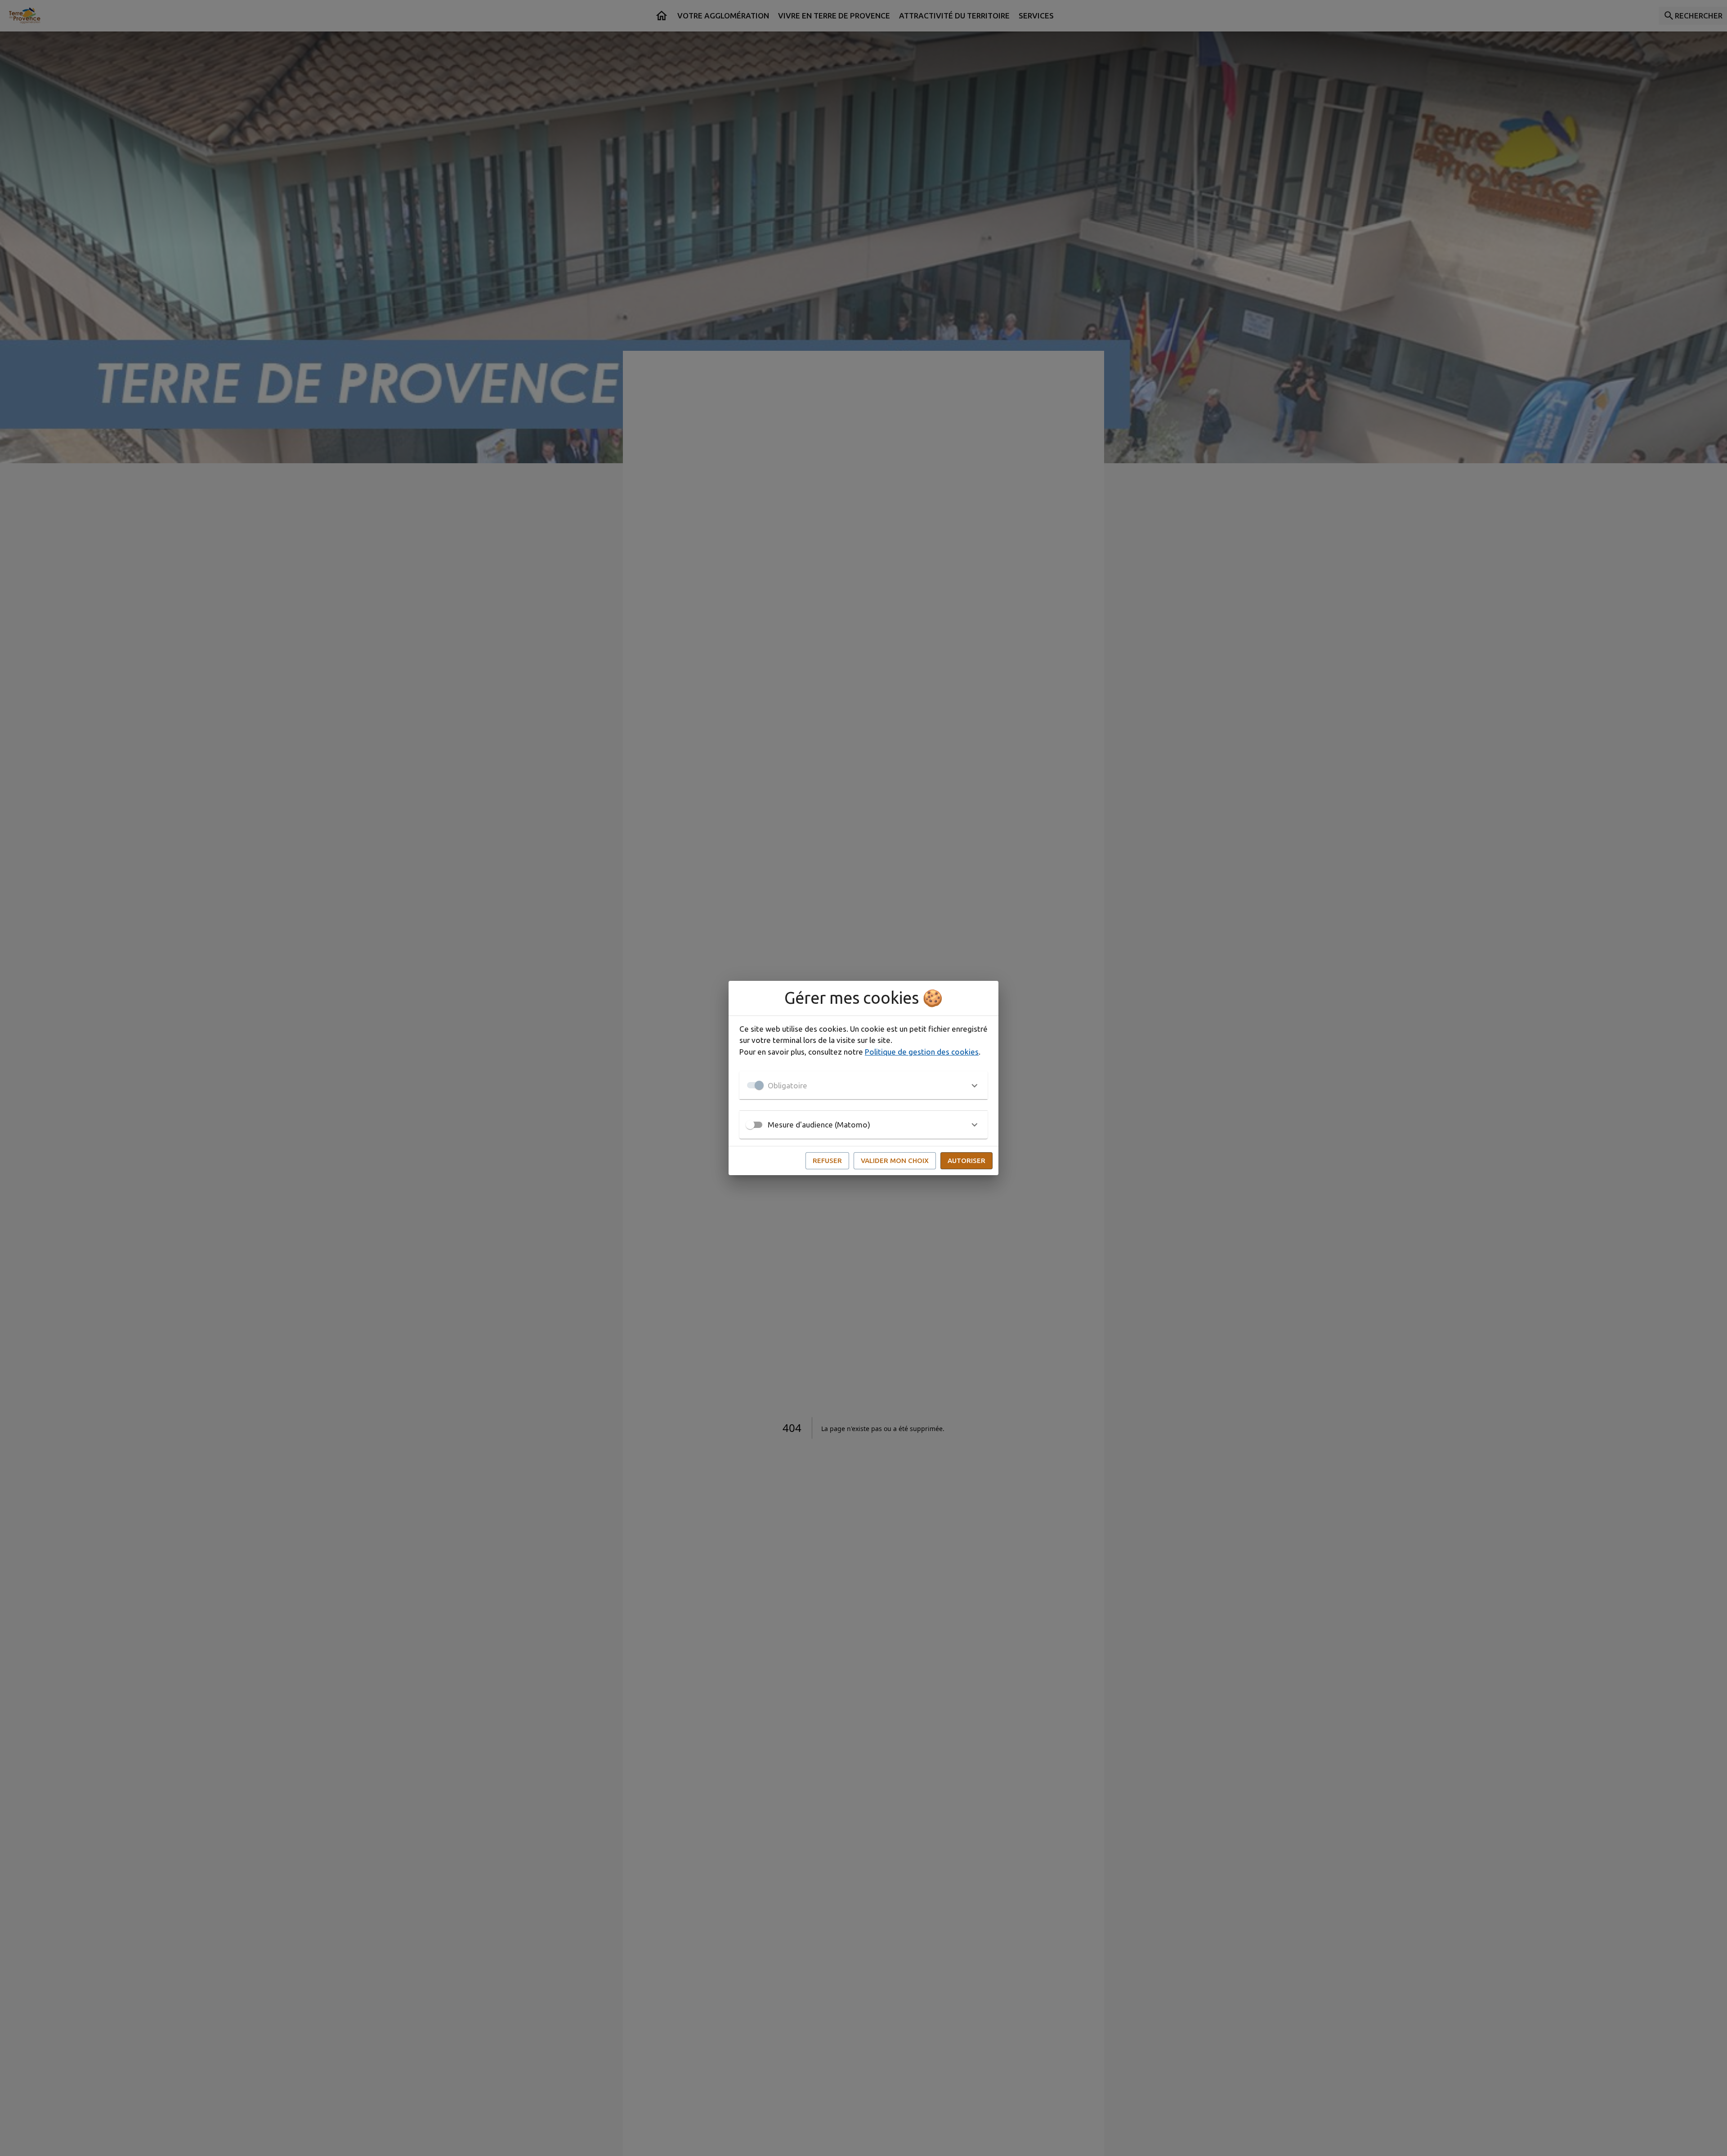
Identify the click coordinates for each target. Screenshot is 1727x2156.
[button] (863, 1085)
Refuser (827, 1161)
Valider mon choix (895, 1161)
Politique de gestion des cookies (922, 1052)
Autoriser (966, 1161)
